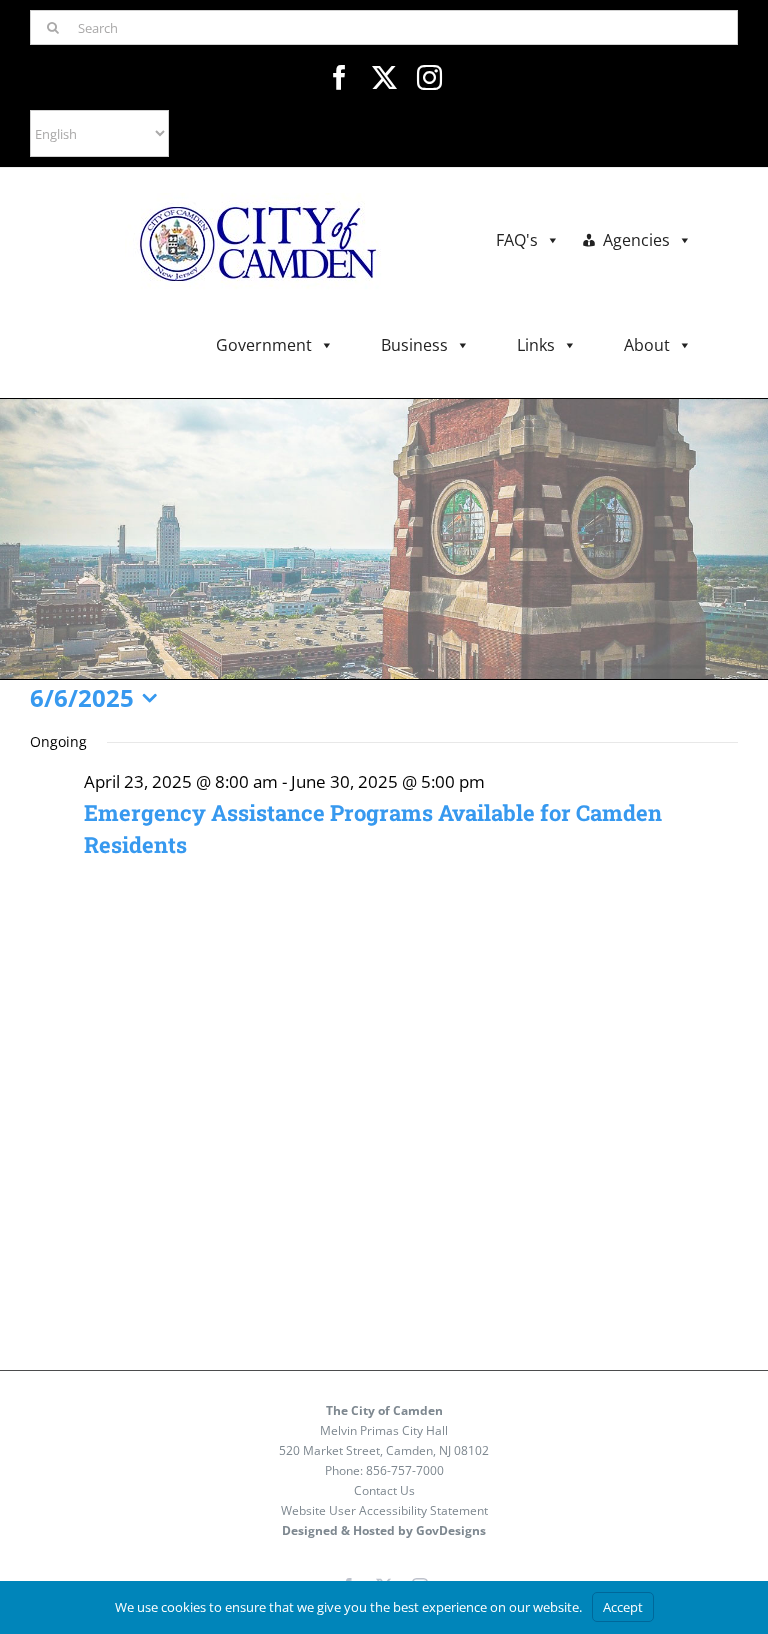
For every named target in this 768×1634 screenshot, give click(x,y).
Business (414, 345)
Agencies (636, 240)
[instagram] (429, 77)
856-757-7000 (405, 1470)
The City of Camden (384, 1410)
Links (536, 345)
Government (264, 345)
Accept (623, 1607)
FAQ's (517, 240)
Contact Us (384, 1490)
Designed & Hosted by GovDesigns (384, 1530)
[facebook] (339, 77)
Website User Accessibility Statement (384, 1510)
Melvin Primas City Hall (384, 1430)
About (647, 345)
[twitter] (384, 77)
